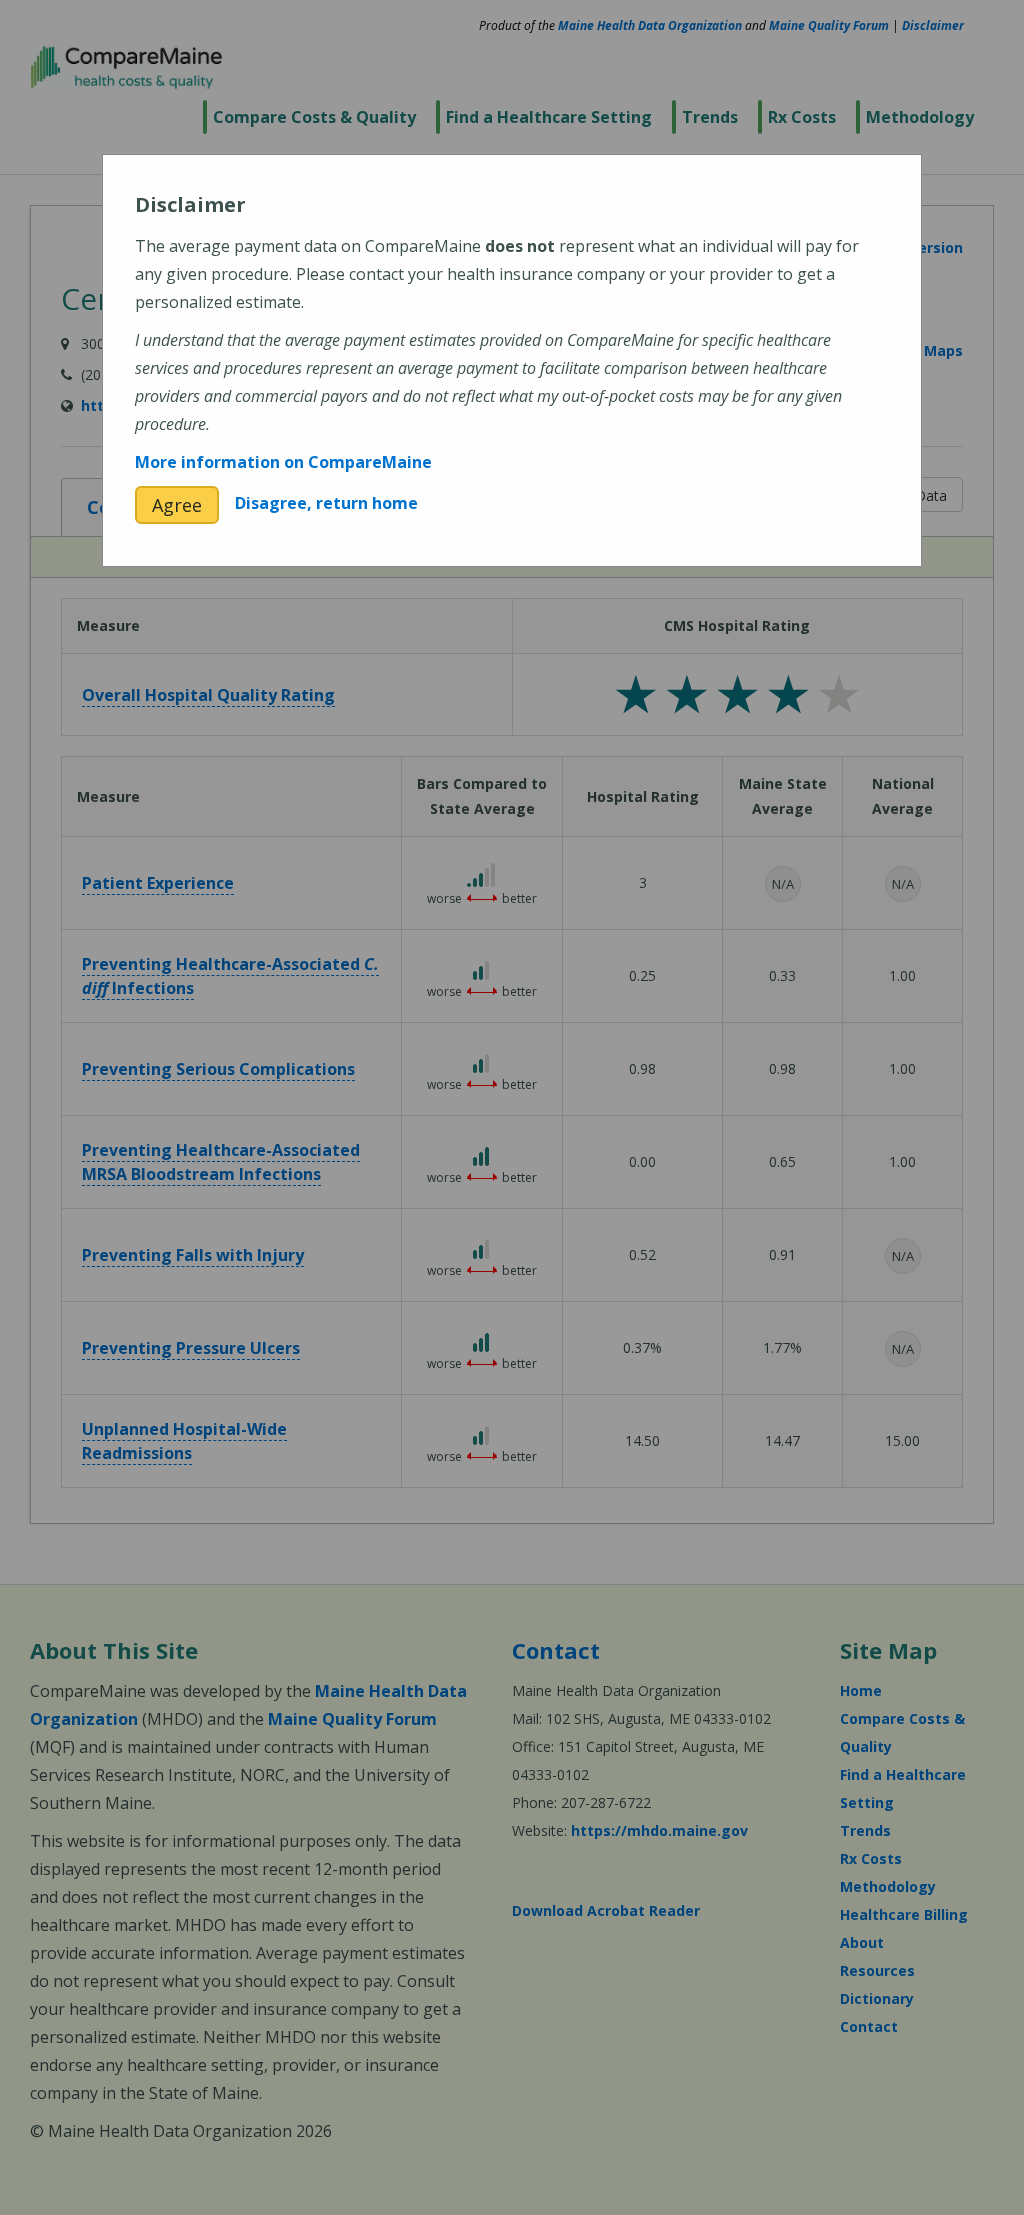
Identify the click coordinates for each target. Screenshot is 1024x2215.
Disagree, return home (326, 503)
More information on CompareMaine (283, 462)
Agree (177, 505)
